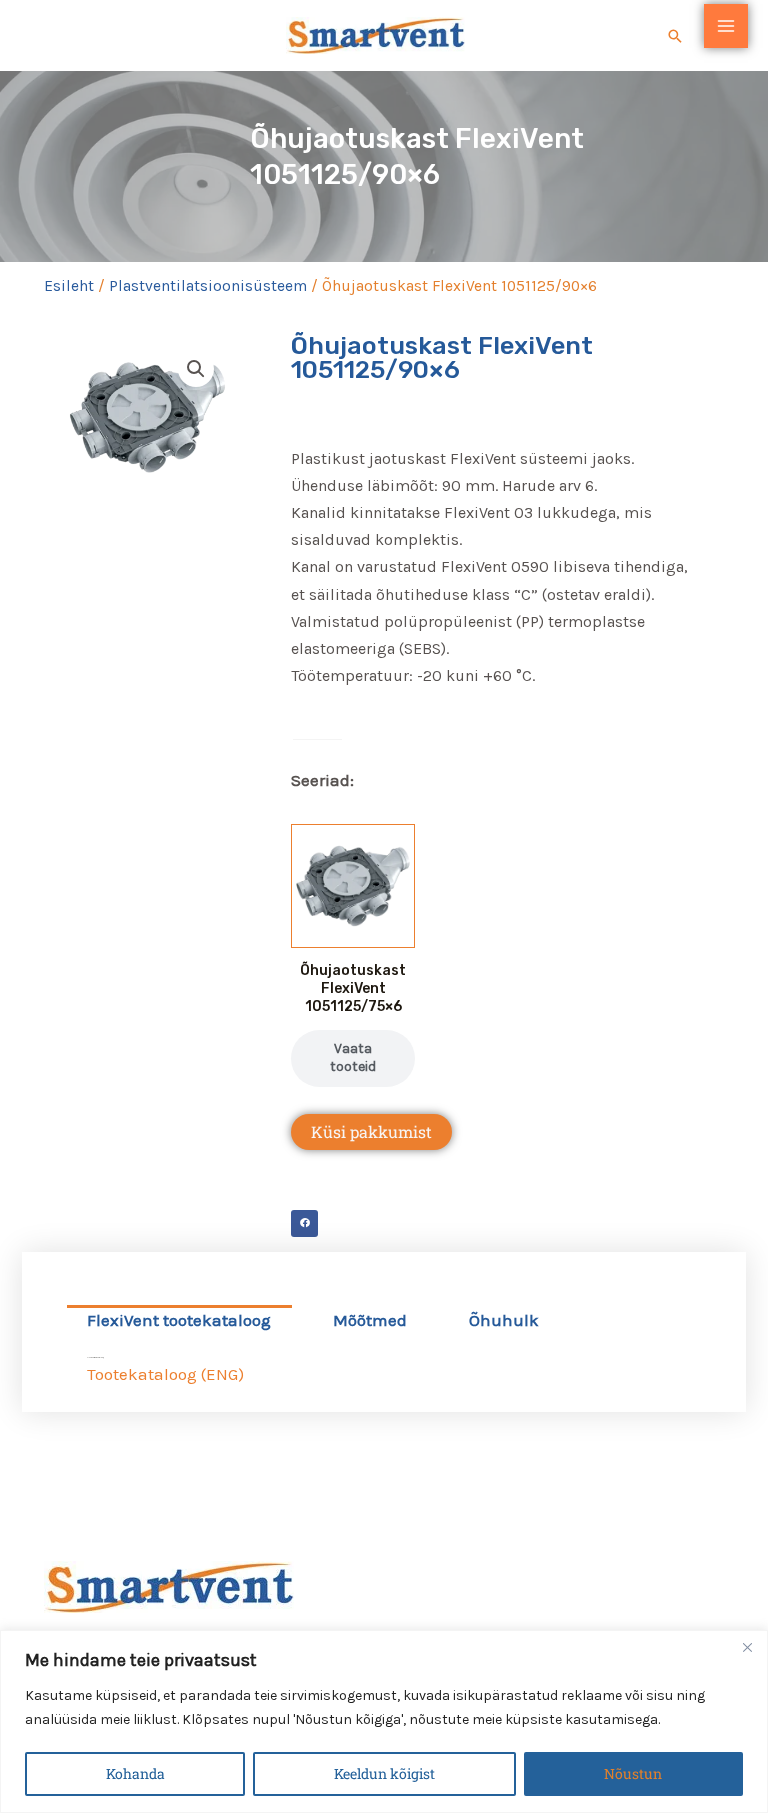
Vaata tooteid (353, 1057)
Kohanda (135, 1773)
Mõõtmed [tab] (370, 1320)
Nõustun (633, 1773)
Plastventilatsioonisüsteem (208, 286)
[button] (675, 36)
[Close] (747, 1647)
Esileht (69, 286)
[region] (384, 1721)
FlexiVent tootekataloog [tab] (179, 1320)
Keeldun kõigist (384, 1773)
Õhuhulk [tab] (504, 1320)
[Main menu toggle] (726, 26)
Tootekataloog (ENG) (165, 1374)
